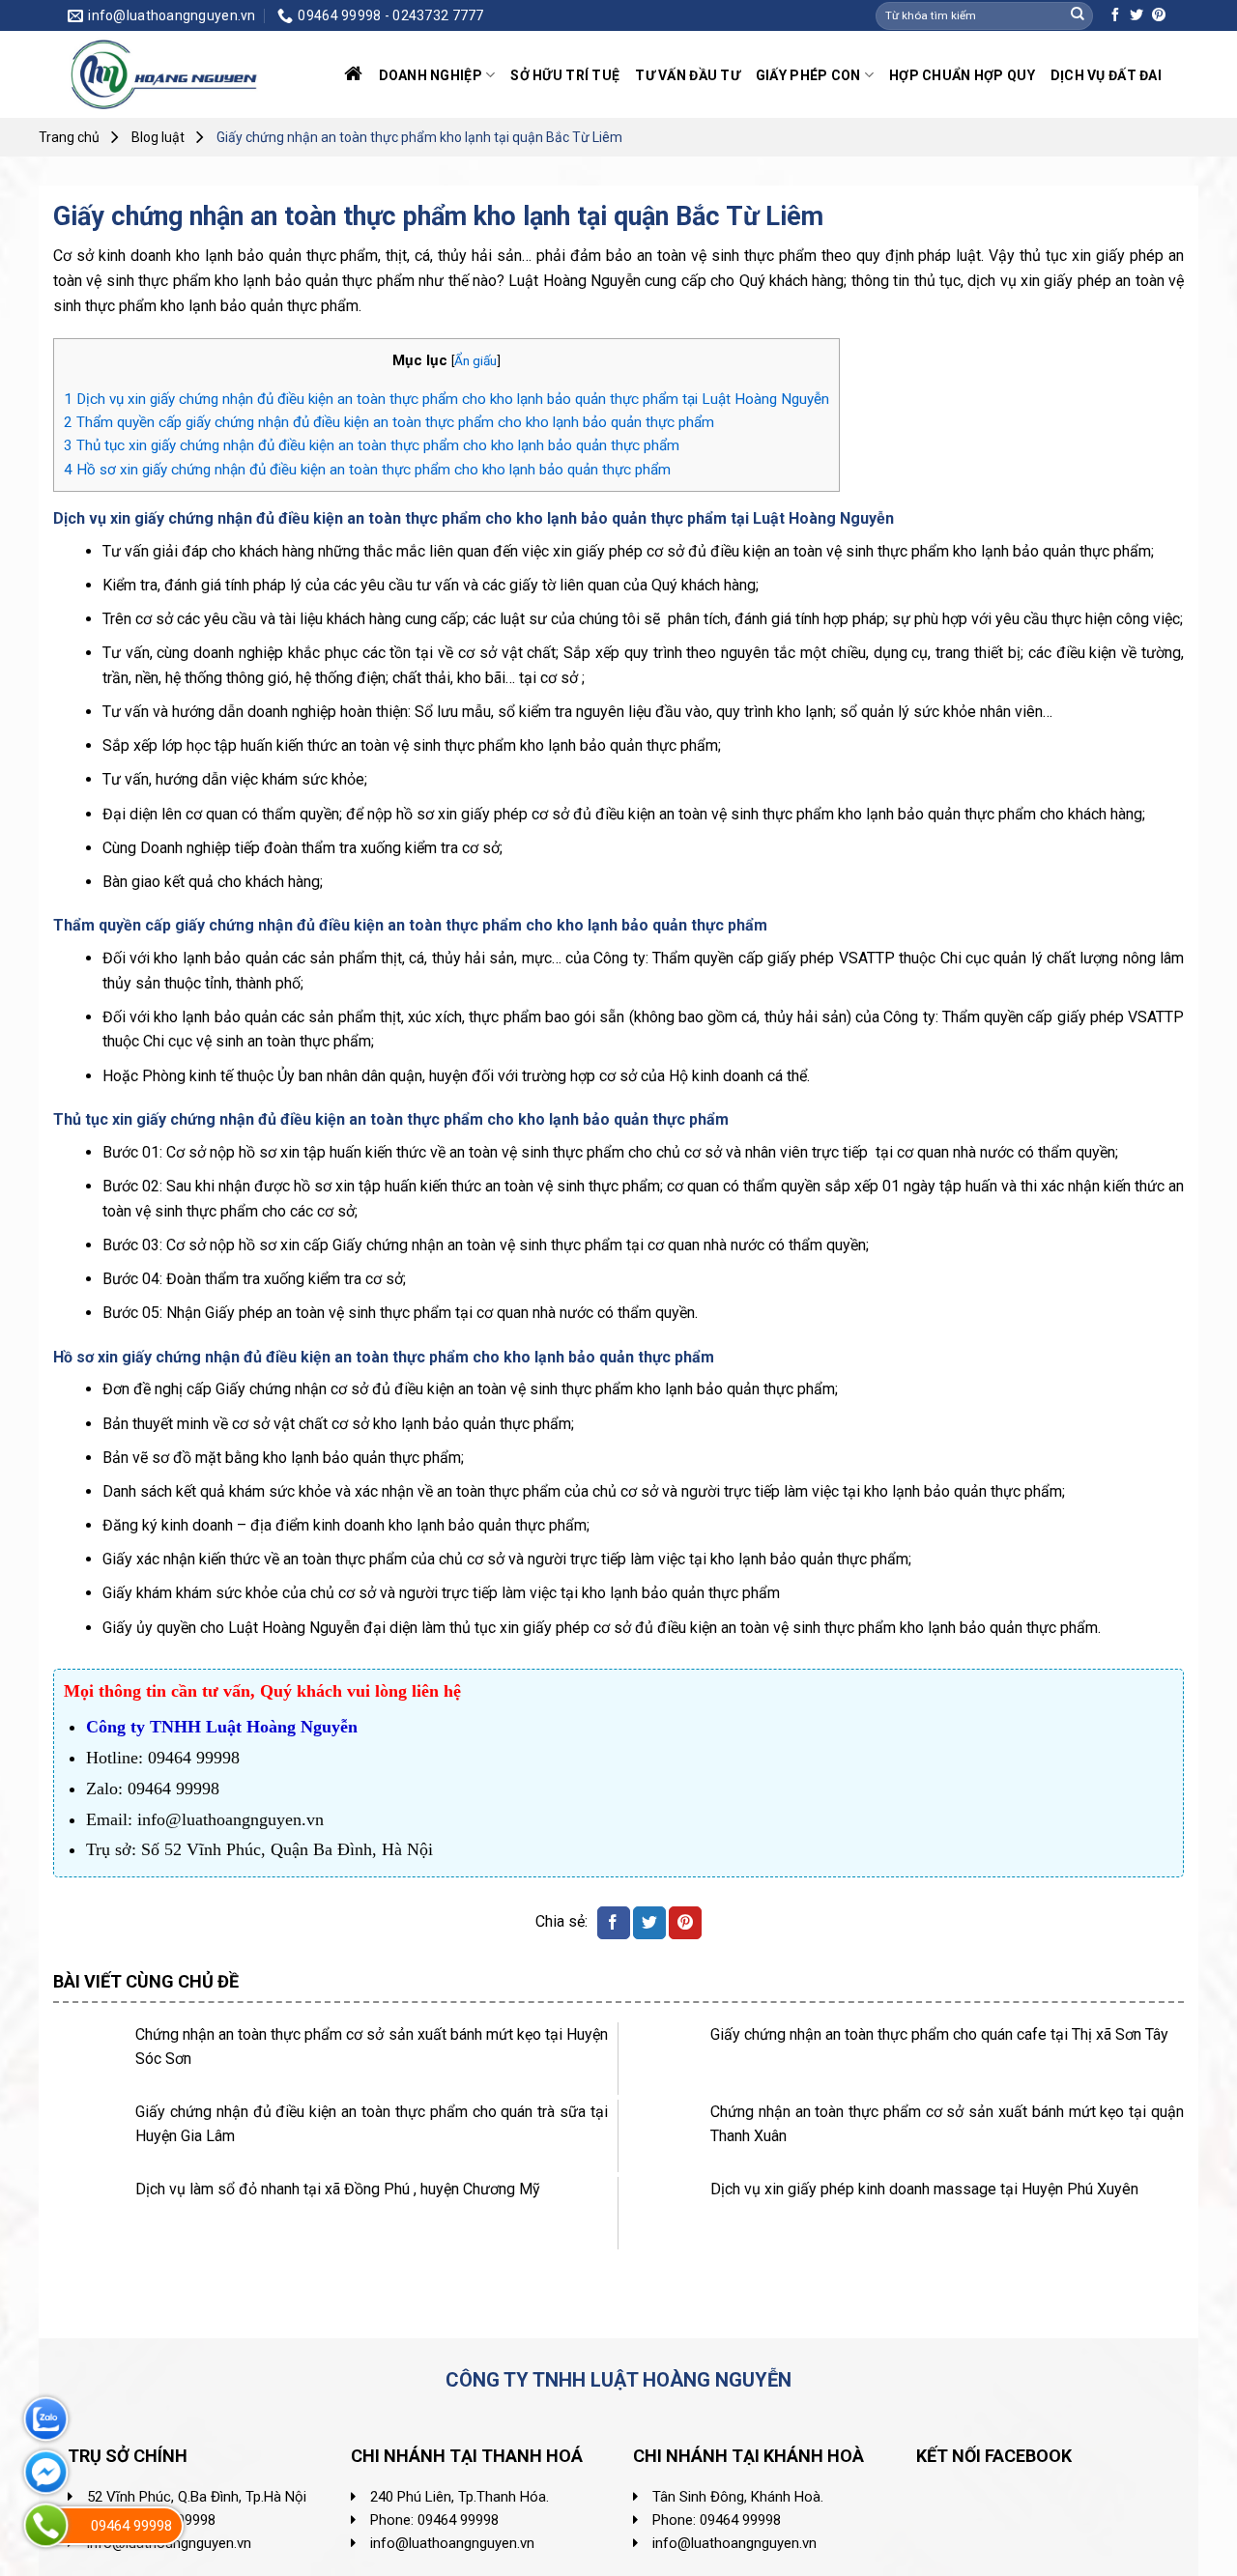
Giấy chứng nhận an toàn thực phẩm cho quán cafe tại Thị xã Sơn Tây (939, 2034)
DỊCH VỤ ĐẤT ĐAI (1106, 75)
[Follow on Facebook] (1115, 15)
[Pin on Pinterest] (685, 1923)
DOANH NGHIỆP (431, 75)
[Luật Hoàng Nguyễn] (164, 75)
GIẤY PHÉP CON (808, 75)
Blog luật (158, 137)
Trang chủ (69, 137)
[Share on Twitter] (649, 1923)
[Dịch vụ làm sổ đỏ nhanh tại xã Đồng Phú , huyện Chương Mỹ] (89, 2213)
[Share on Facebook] (614, 1923)
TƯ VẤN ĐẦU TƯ (688, 75)
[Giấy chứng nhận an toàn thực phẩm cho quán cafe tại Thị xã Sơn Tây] (664, 2059)
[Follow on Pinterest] (1159, 15)
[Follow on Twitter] (1136, 15)
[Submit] (1078, 15)
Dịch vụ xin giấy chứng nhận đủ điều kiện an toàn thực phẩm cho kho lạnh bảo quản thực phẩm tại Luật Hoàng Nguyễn (446, 399)
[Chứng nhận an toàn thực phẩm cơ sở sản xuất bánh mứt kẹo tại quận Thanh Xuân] (664, 2136)
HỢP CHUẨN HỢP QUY (962, 75)
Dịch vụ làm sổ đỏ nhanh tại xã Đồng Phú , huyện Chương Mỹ (338, 2189)
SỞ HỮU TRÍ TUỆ (565, 75)
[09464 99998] (46, 2525)
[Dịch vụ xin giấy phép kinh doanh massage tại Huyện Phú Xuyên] (664, 2213)
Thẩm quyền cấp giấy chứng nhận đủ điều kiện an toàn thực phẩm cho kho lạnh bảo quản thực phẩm (391, 422)
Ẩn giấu (475, 360)
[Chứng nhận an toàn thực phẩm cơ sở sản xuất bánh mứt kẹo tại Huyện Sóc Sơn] (89, 2059)
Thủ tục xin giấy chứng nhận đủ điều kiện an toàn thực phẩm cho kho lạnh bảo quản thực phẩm (372, 445)
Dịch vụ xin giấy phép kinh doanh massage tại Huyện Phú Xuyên (924, 2189)
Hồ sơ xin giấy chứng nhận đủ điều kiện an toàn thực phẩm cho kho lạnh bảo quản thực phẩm (367, 470)
